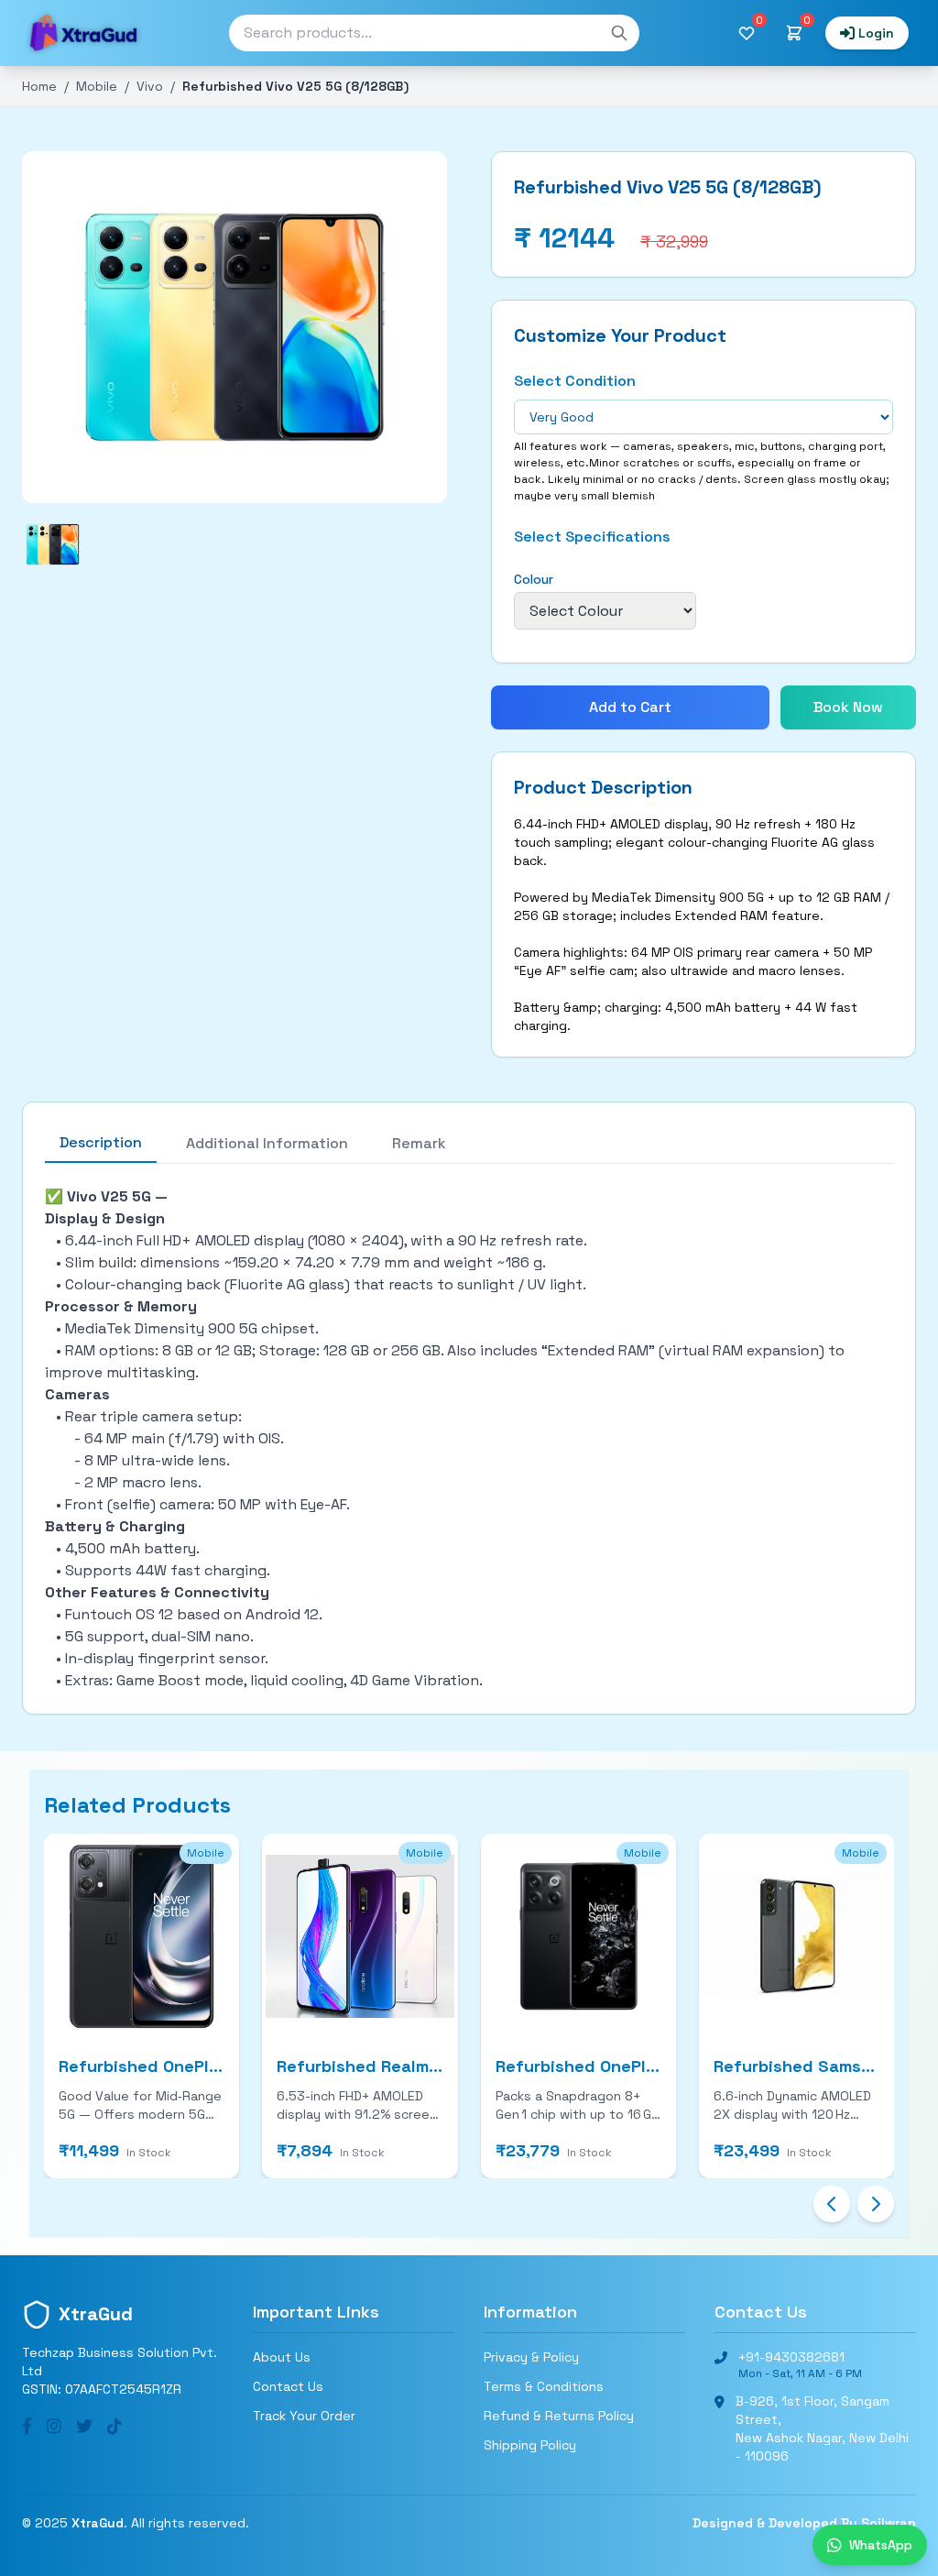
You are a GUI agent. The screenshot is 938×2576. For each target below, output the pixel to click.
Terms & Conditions (544, 2386)
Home (39, 86)
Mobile (97, 86)
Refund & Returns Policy (559, 2416)
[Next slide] (876, 2204)
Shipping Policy (530, 2445)
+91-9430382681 (791, 2357)
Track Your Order (304, 2416)
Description (101, 1142)
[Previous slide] (832, 2204)
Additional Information (267, 1143)
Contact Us (288, 2386)
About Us (282, 2357)
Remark (419, 1143)
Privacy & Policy (531, 2357)
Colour (534, 579)
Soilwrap (889, 2523)
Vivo (150, 86)
